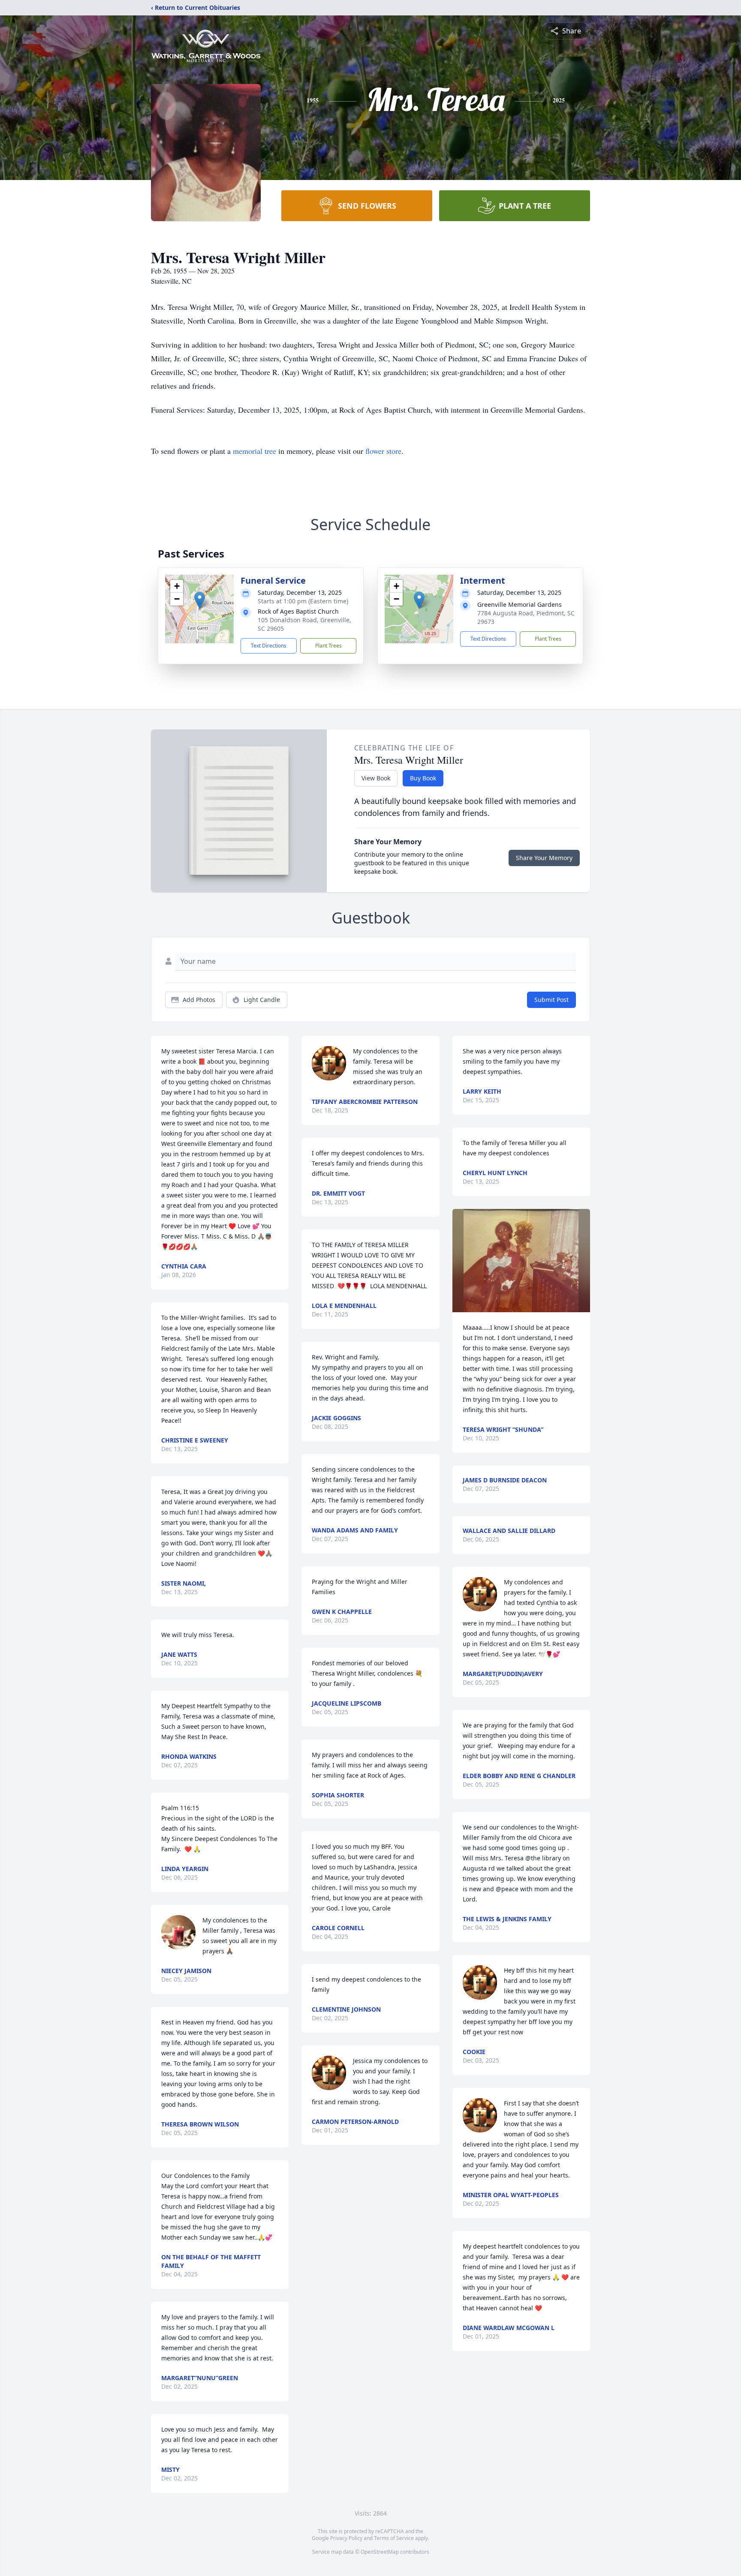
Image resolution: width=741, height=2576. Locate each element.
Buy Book (423, 778)
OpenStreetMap (380, 2552)
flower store (383, 451)
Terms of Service (394, 2538)
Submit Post (551, 1000)
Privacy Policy (346, 2538)
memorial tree (255, 451)
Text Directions (269, 646)
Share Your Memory (544, 858)
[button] (200, 600)
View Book (376, 778)
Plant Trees (328, 646)
